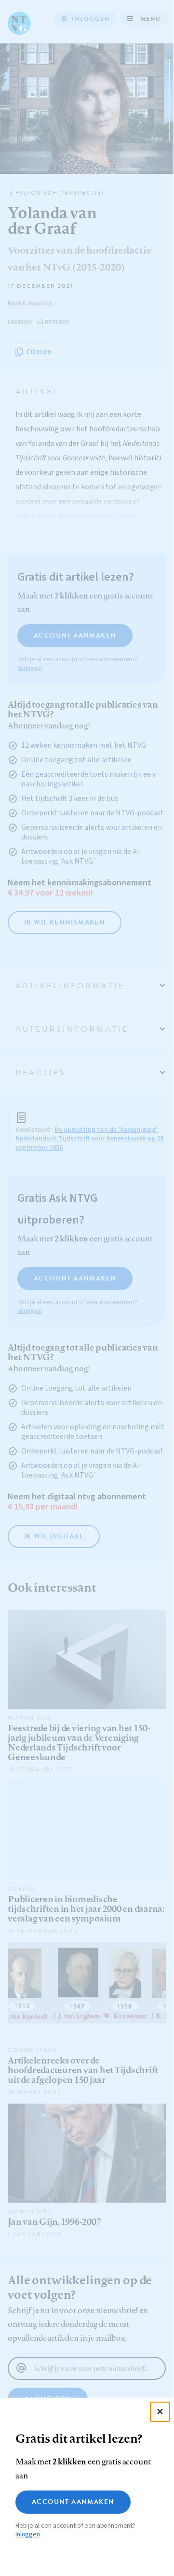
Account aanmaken (73, 2502)
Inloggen (28, 2534)
